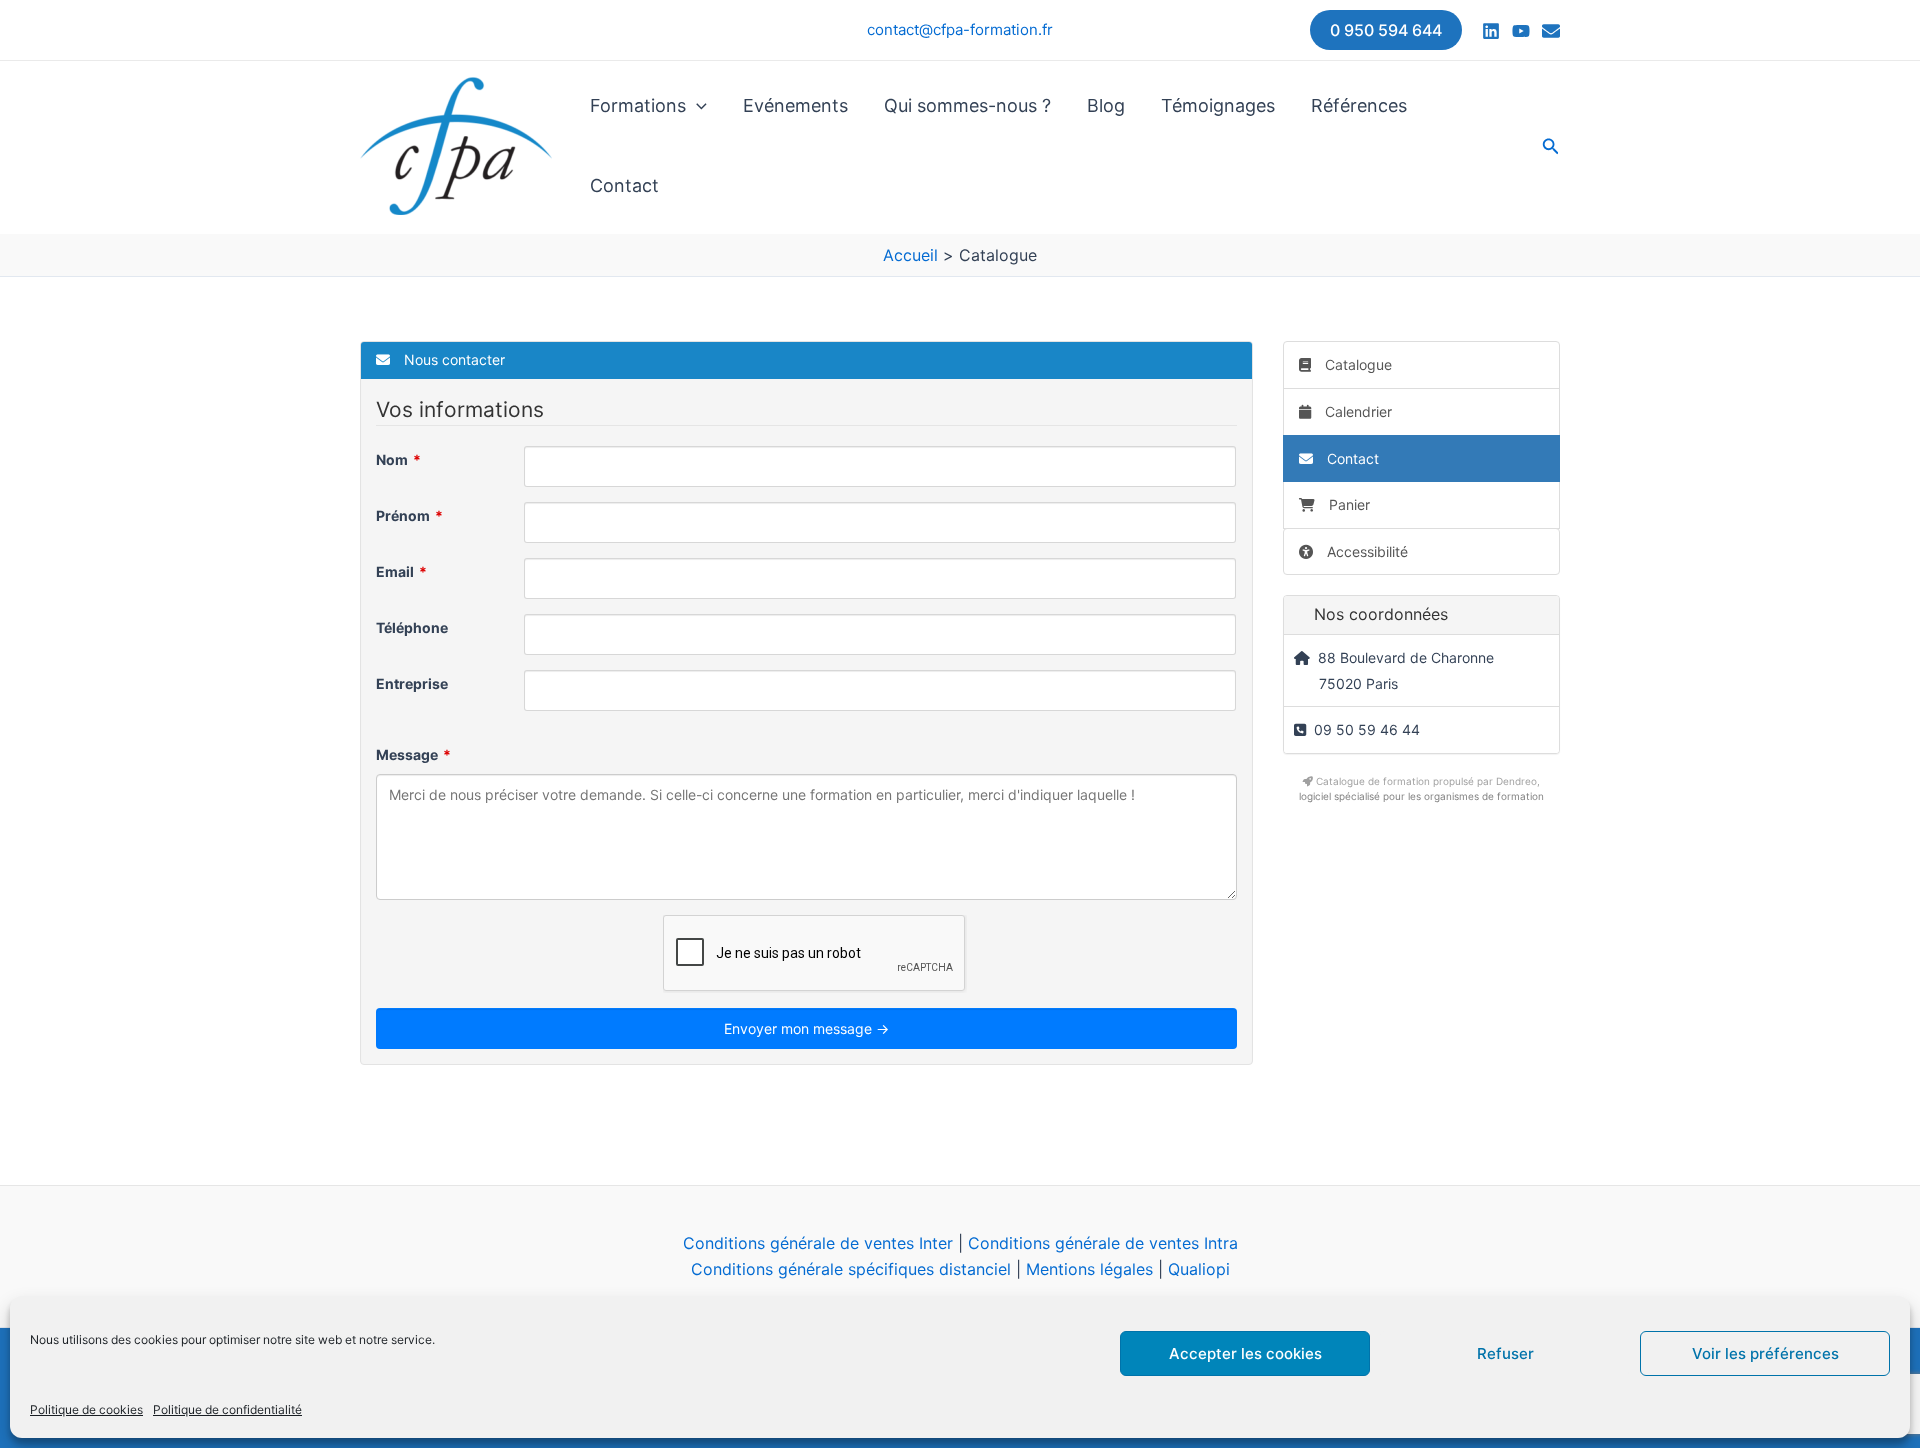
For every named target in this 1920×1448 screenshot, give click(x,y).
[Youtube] (1521, 31)
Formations (638, 105)
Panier (1349, 504)
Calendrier (1356, 411)
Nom (392, 459)
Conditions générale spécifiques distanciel (851, 1269)
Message (407, 754)
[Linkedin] (1491, 31)
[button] (1386, 30)
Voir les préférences (1765, 1353)
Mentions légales (1089, 1269)
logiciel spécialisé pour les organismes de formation (1421, 796)
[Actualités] (1551, 31)
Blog (1106, 105)
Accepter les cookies (1245, 1353)
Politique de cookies (86, 1409)
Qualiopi (1199, 1269)
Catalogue (1356, 364)
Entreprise (412, 683)
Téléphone (412, 627)
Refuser (1505, 1353)
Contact (624, 185)
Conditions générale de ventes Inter (818, 1243)
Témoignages (1218, 105)
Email (395, 571)
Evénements (795, 105)
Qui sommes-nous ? (967, 105)
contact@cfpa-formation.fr (960, 29)
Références (1359, 105)
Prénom (403, 515)
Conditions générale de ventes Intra (1103, 1243)
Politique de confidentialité (227, 1409)
